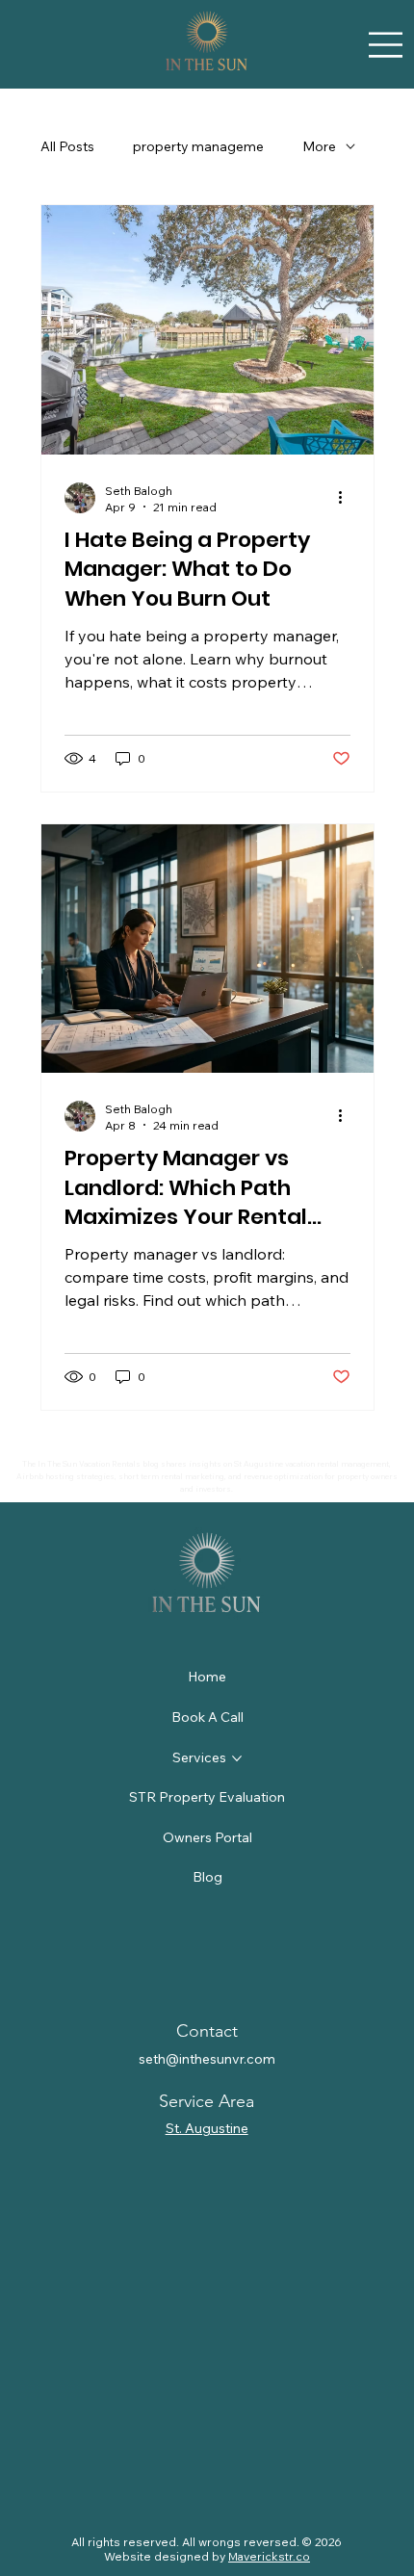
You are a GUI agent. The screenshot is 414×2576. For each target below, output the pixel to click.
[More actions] (348, 498)
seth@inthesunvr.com (207, 2059)
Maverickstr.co (269, 2556)
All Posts (67, 146)
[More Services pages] (237, 1758)
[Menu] (386, 44)
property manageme (198, 146)
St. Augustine (207, 2128)
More (319, 146)
